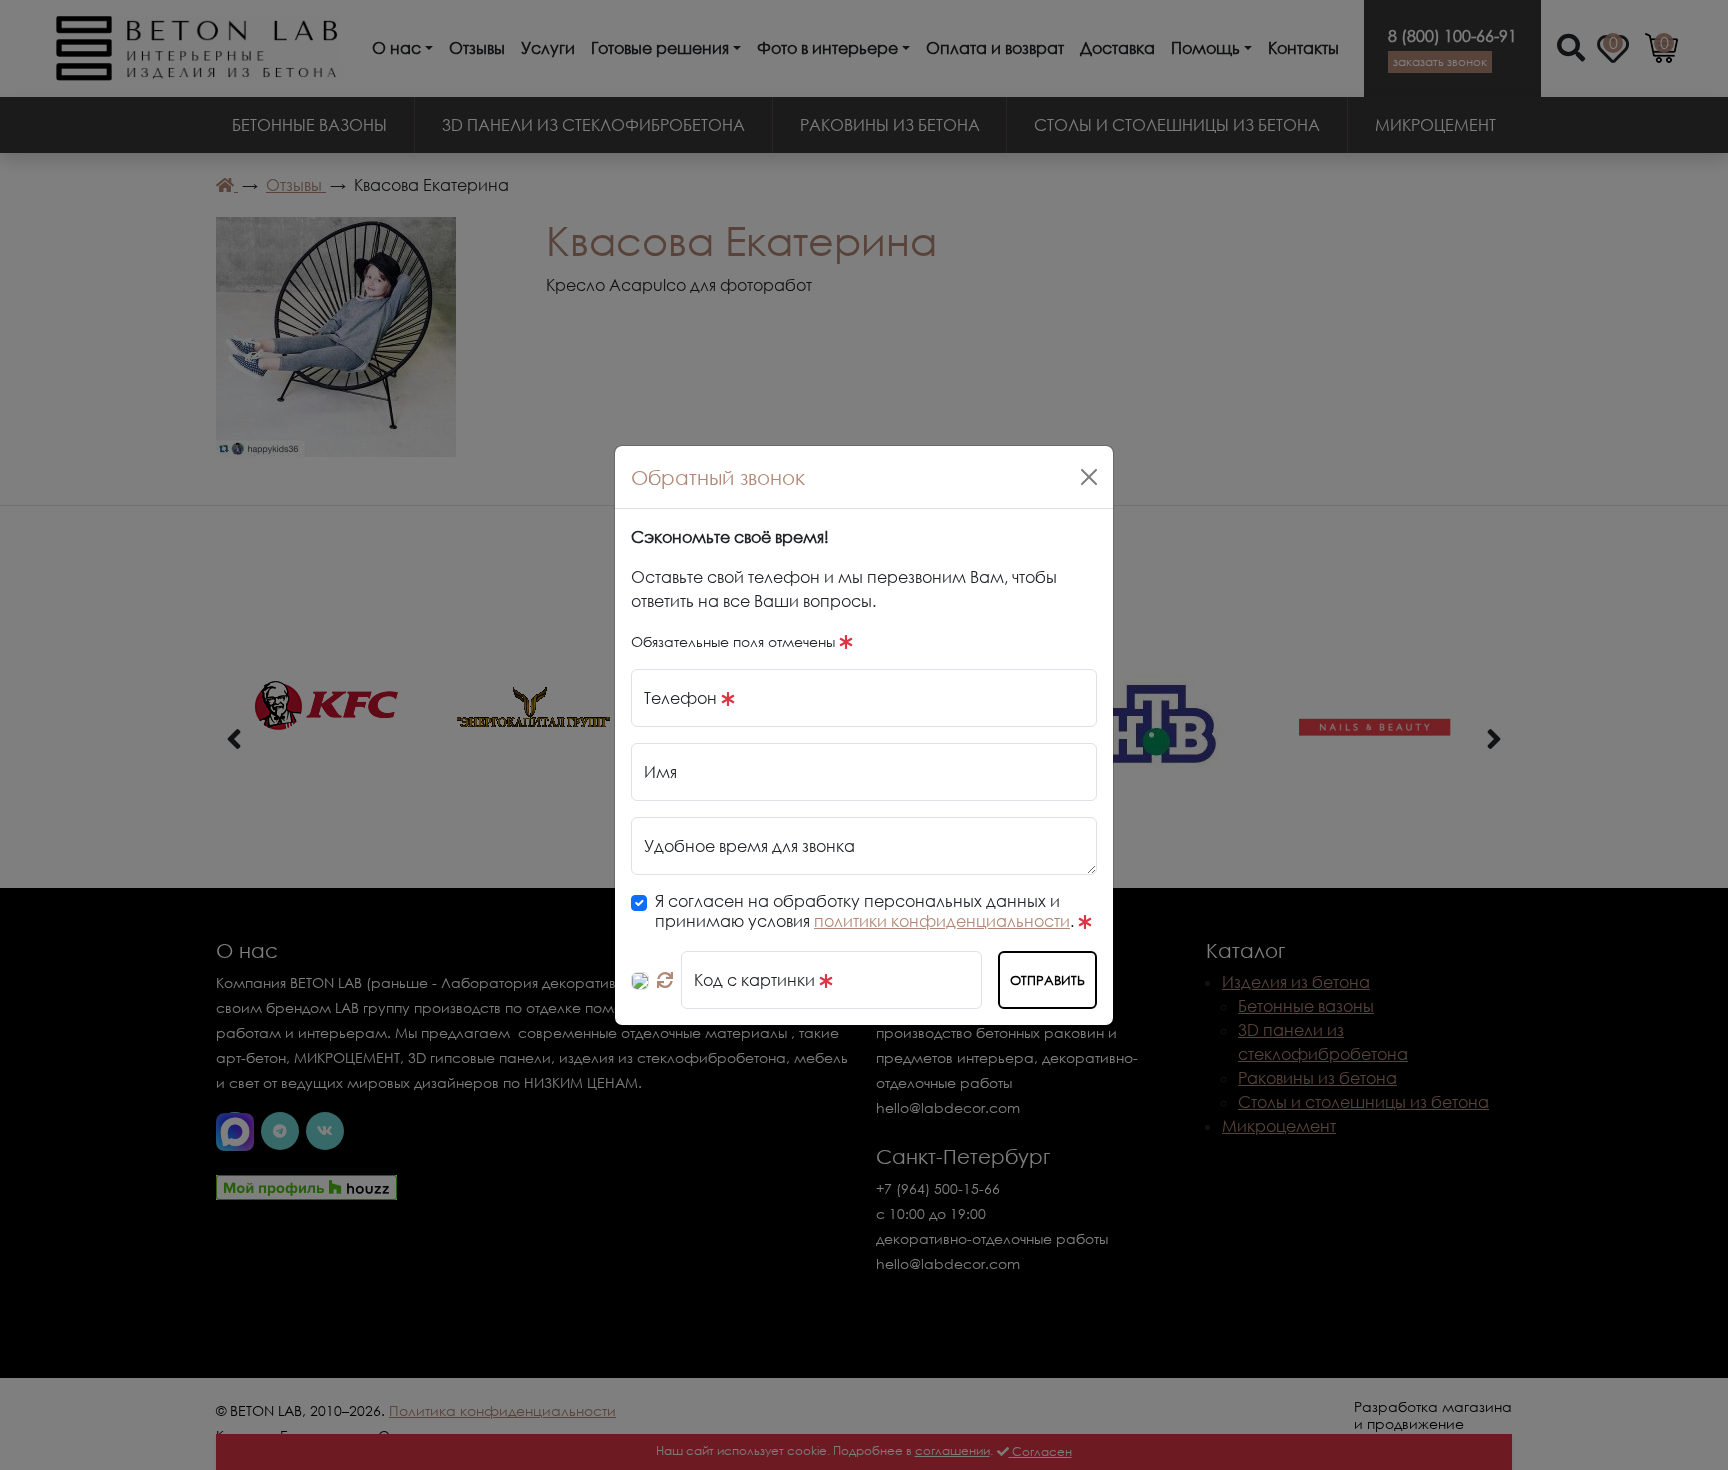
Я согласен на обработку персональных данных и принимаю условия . (866, 911)
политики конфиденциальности (942, 921)
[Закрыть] (1089, 477)
